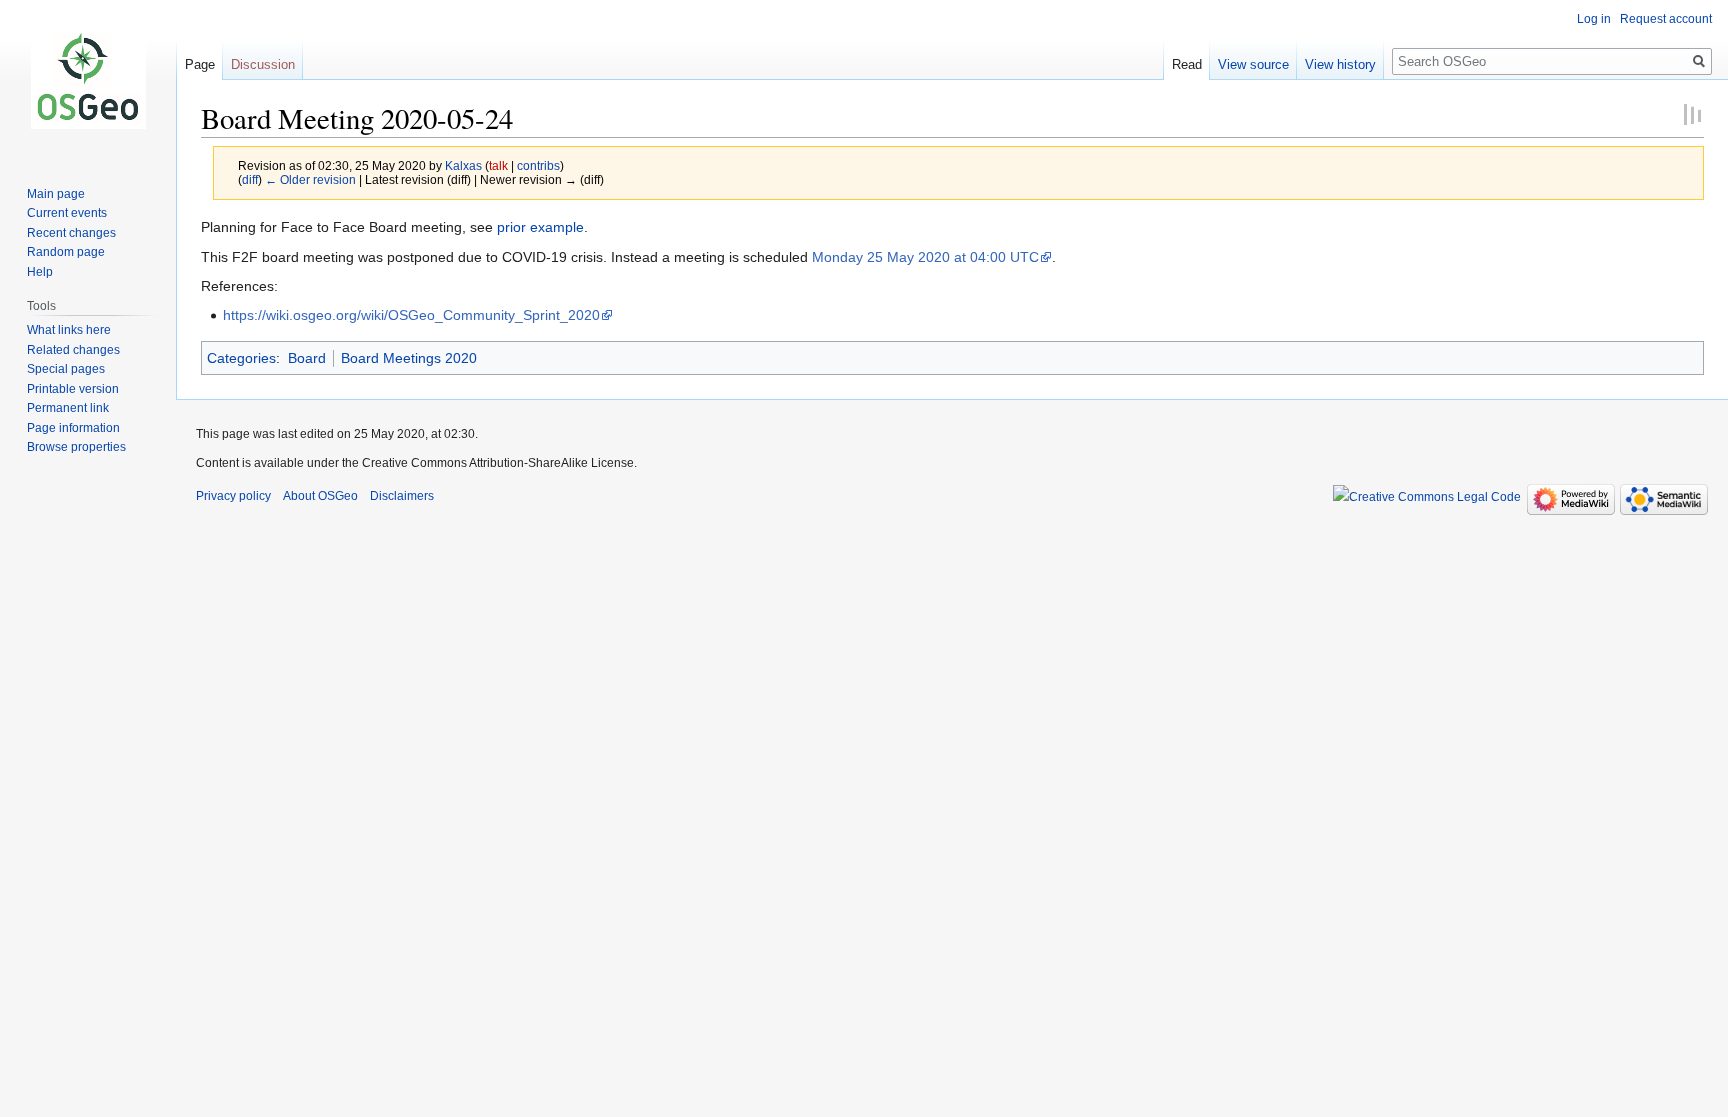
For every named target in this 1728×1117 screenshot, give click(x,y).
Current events (67, 213)
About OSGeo (320, 496)
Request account (1666, 19)
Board (307, 358)
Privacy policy (233, 496)
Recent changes (71, 233)
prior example (540, 227)
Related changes (73, 350)
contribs (538, 165)
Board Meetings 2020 (409, 358)
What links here (69, 330)
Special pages (66, 369)
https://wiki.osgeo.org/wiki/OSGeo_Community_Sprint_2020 (411, 315)
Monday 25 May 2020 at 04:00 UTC (925, 257)
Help (40, 272)
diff (250, 179)
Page (200, 64)
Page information (73, 428)
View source (1253, 64)
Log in (1594, 19)
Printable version (73, 389)
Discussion (263, 64)
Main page (56, 194)
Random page (66, 252)
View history (1340, 64)
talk (498, 165)
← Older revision (310, 179)
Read (1187, 64)
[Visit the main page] (88, 80)
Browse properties (76, 447)
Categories (241, 358)
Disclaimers (402, 496)
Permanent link (68, 408)
